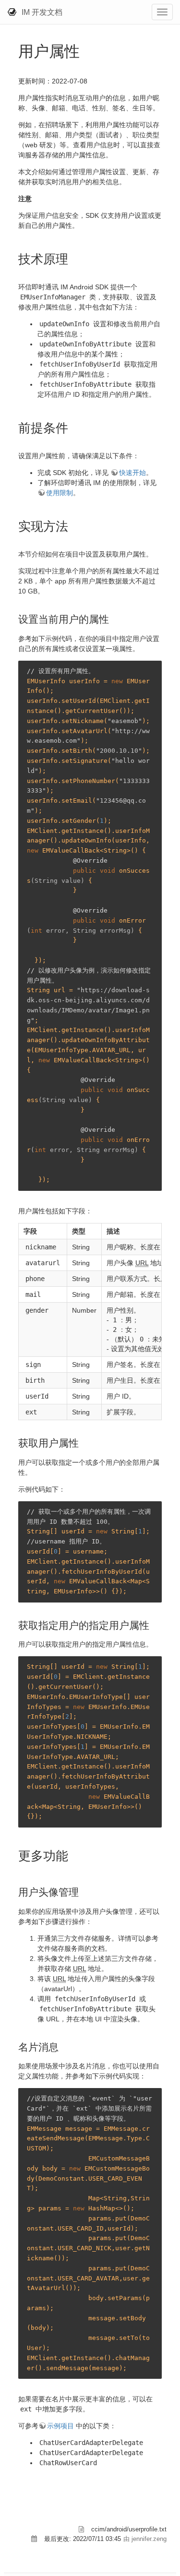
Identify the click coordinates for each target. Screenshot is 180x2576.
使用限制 (60, 493)
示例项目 (60, 2426)
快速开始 (132, 473)
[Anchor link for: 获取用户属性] (84, 1442)
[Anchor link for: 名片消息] (64, 2046)
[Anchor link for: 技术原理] (74, 258)
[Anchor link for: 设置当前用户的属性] (114, 618)
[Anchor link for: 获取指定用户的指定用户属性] (154, 1624)
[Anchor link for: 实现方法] (74, 525)
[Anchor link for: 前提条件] (74, 427)
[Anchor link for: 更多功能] (74, 1855)
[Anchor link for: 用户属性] (87, 50)
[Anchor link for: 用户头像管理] (84, 1891)
